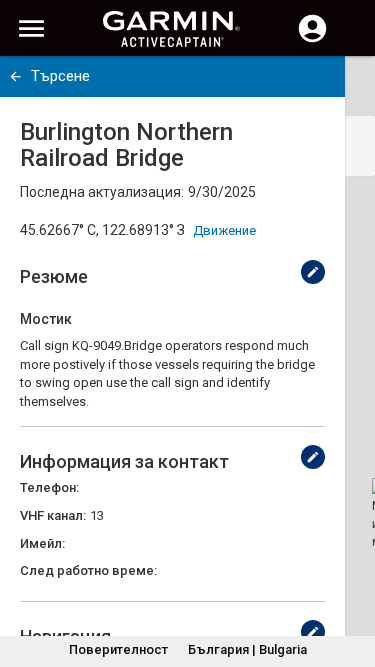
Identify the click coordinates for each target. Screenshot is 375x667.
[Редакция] (313, 272)
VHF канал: (53, 515)
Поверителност (118, 649)
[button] (350, 576)
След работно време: (88, 570)
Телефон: (49, 487)
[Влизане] (312, 40)
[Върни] (15, 76)
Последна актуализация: (102, 192)
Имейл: (42, 543)
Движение (224, 230)
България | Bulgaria (247, 649)
